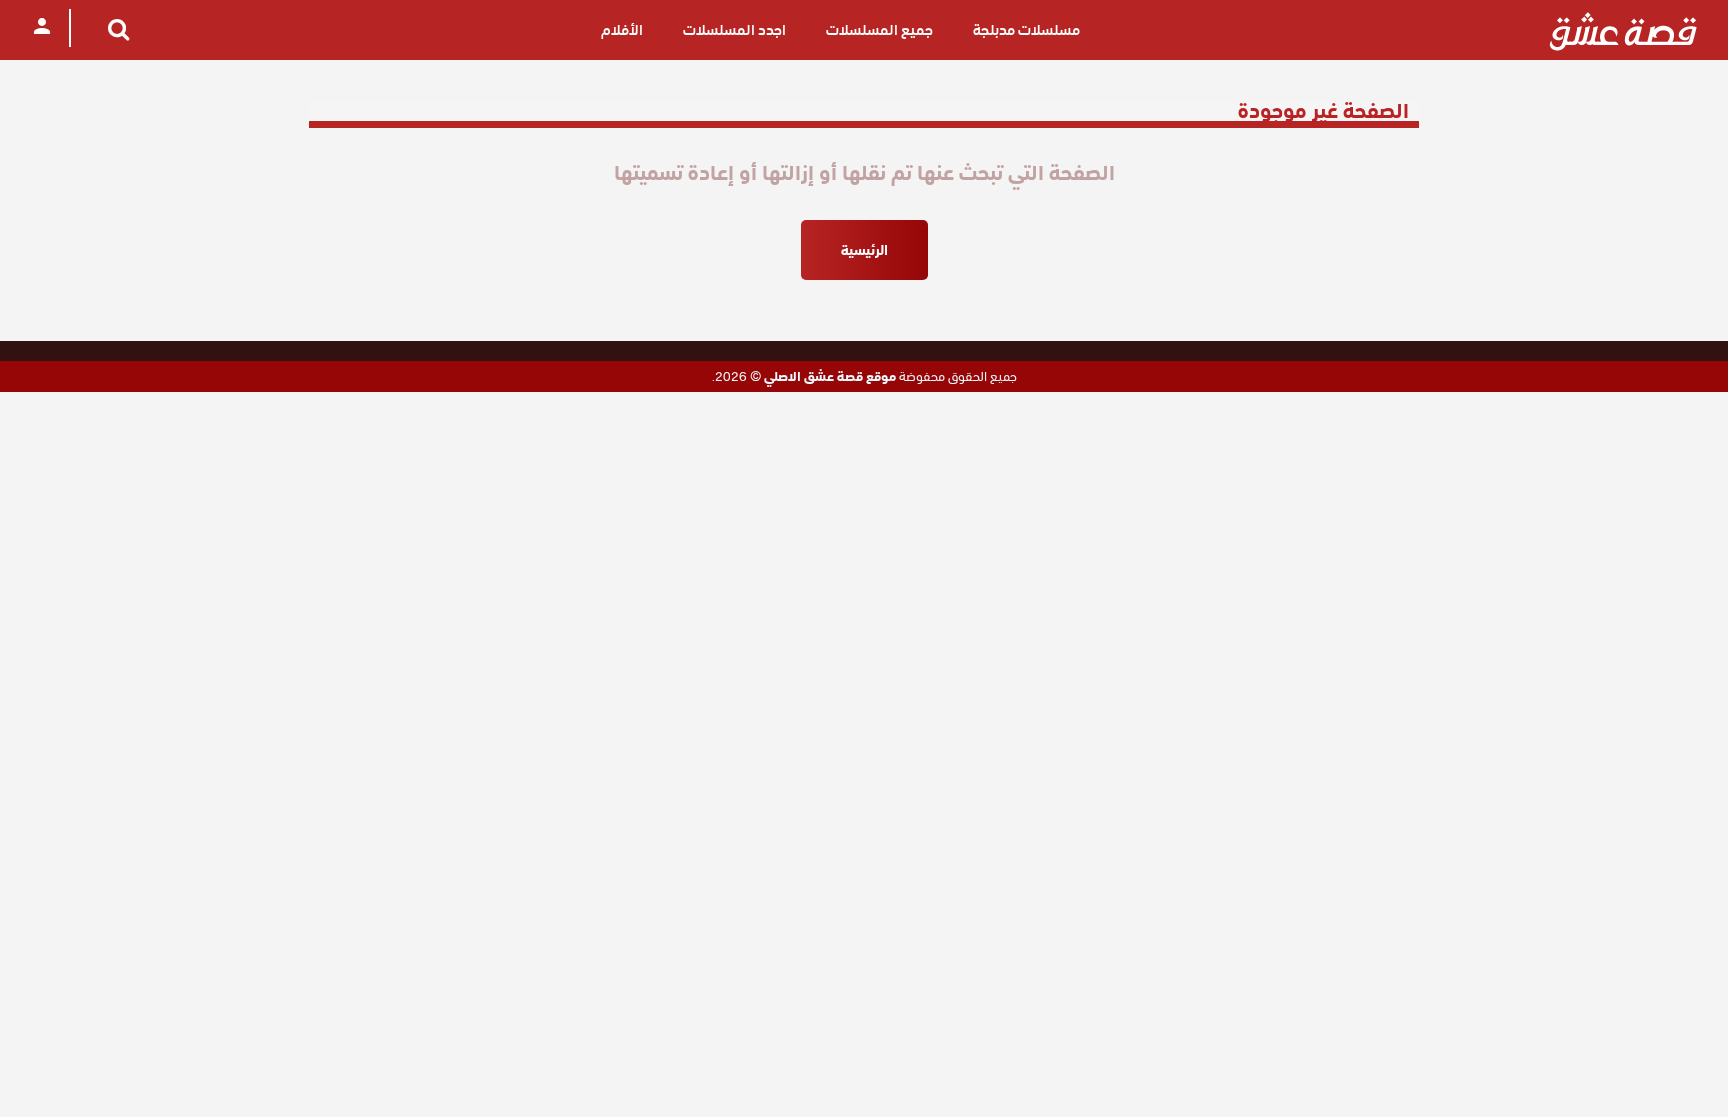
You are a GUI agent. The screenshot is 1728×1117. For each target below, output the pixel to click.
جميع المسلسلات (879, 30)
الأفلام (622, 30)
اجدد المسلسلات (734, 30)
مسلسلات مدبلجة (1026, 30)
